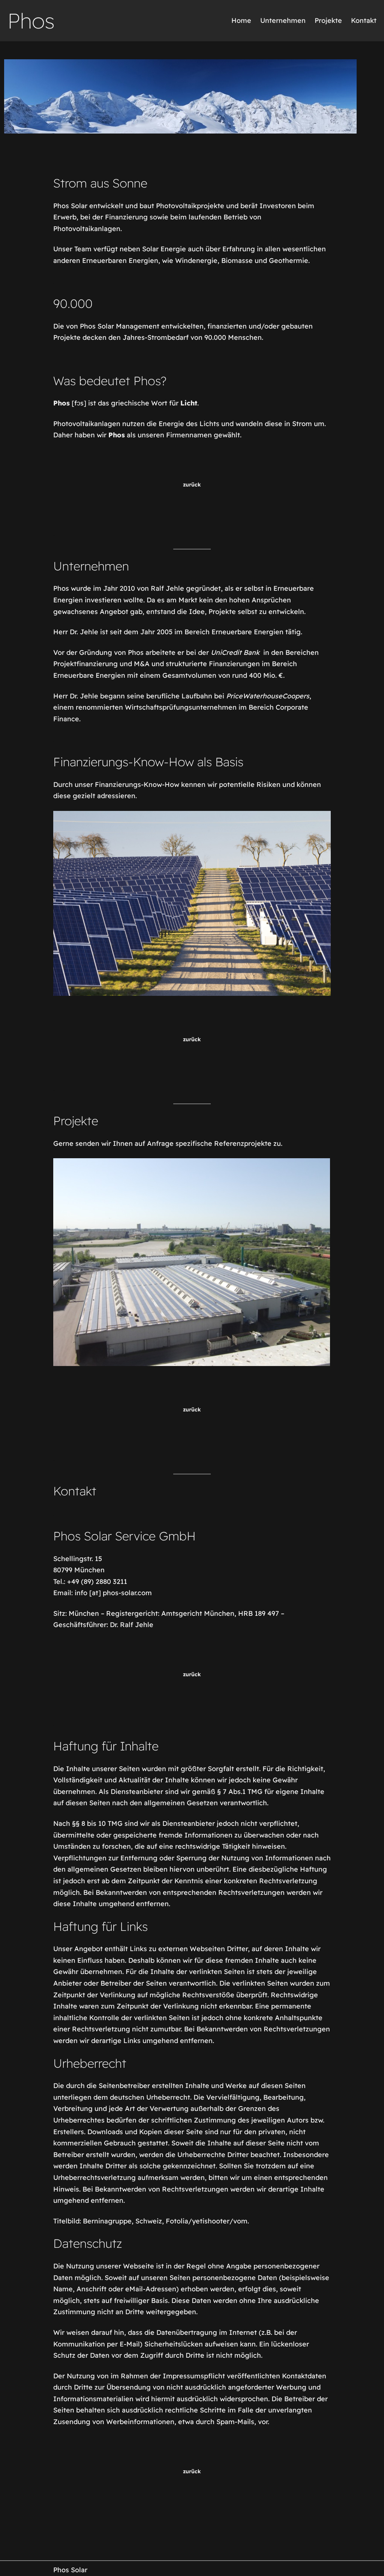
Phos (31, 21)
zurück (192, 485)
